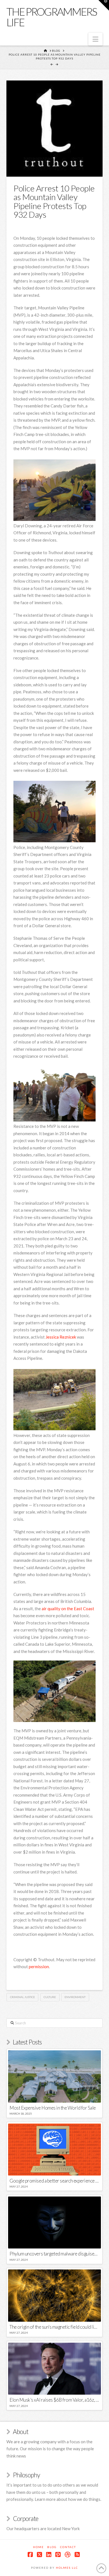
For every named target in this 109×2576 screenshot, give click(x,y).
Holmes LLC (67, 2568)
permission (39, 1967)
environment (75, 1997)
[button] (95, 39)
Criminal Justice (22, 1997)
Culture (50, 1997)
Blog (52, 2547)
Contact (68, 2547)
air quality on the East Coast (68, 1609)
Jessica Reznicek (61, 1337)
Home (38, 2547)
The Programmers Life (52, 17)
